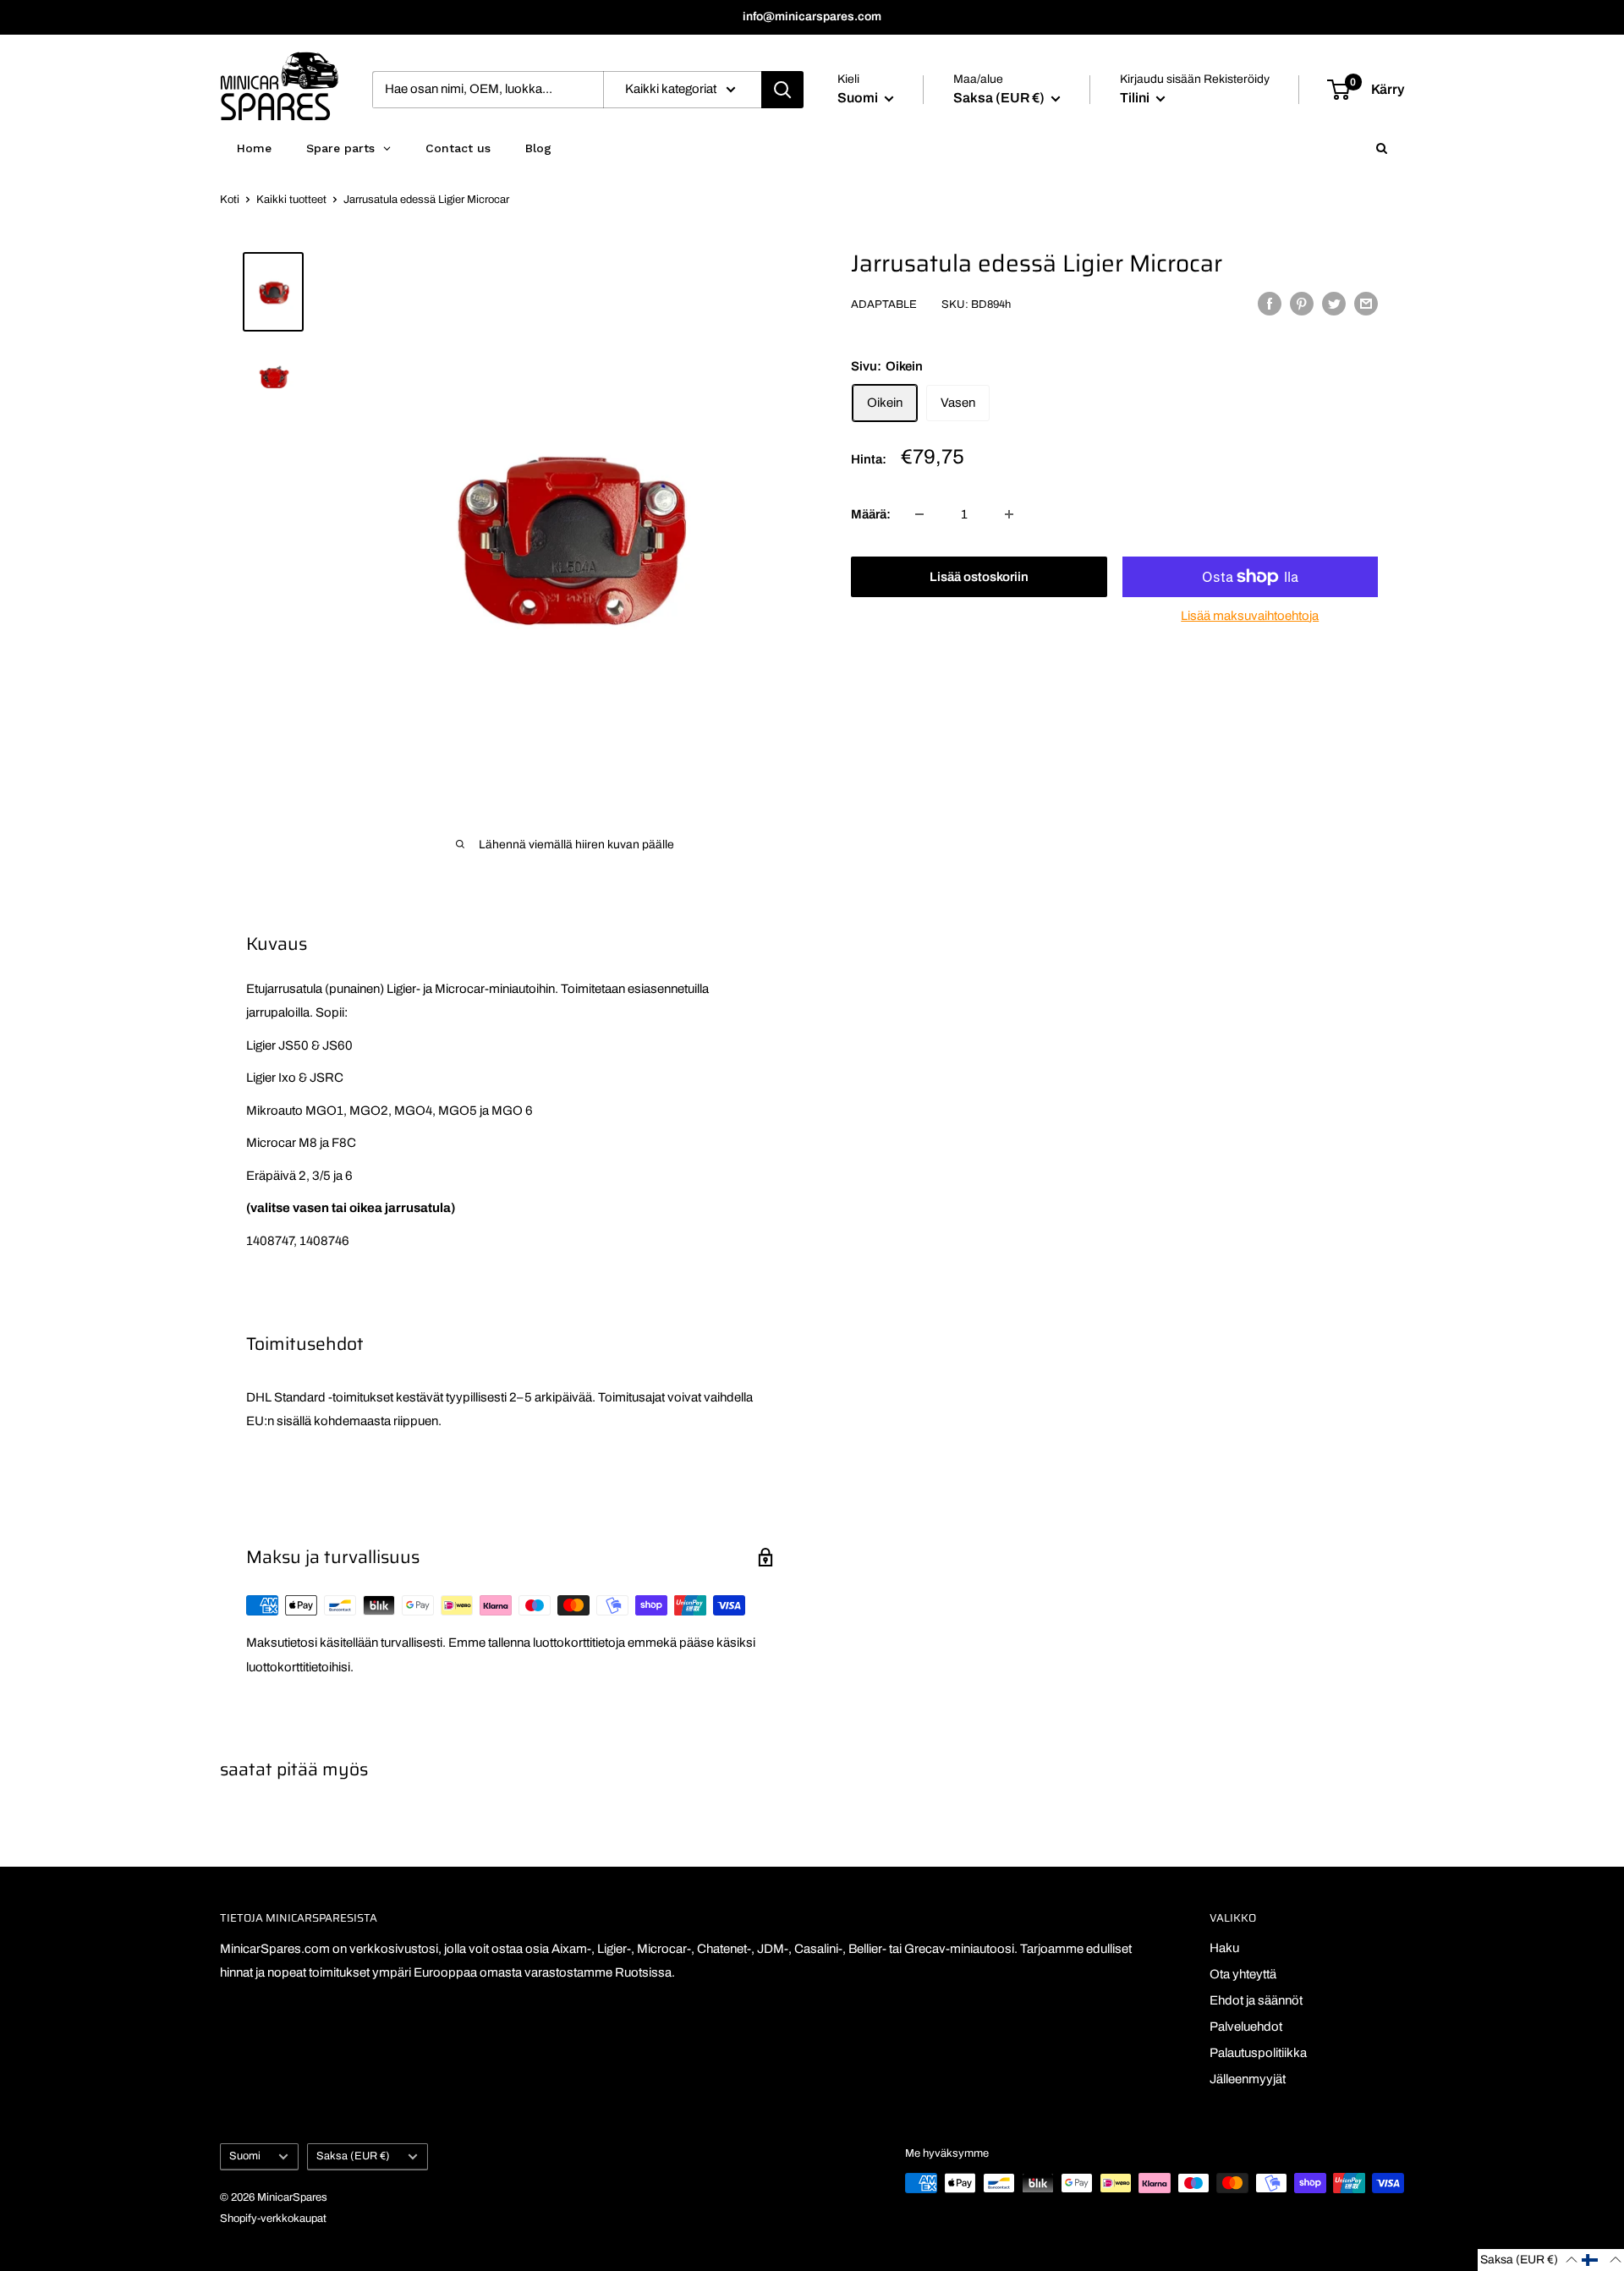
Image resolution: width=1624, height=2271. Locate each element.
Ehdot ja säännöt (1256, 2000)
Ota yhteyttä (1243, 1974)
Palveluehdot (1246, 2027)
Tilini (1136, 98)
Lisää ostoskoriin (979, 577)
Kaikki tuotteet (291, 200)
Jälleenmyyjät (1248, 2079)
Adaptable (884, 305)
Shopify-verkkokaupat (273, 2219)
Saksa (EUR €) (353, 2156)
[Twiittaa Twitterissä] (1334, 303)
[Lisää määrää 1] (1009, 514)
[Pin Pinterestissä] (1302, 303)
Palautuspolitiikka (1258, 2053)
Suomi (245, 2156)
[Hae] (782, 90)
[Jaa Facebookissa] (1270, 303)
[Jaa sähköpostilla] (1366, 303)
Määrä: (871, 514)
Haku (1224, 1948)
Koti (230, 200)
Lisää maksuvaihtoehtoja (1250, 616)
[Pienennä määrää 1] (919, 514)
